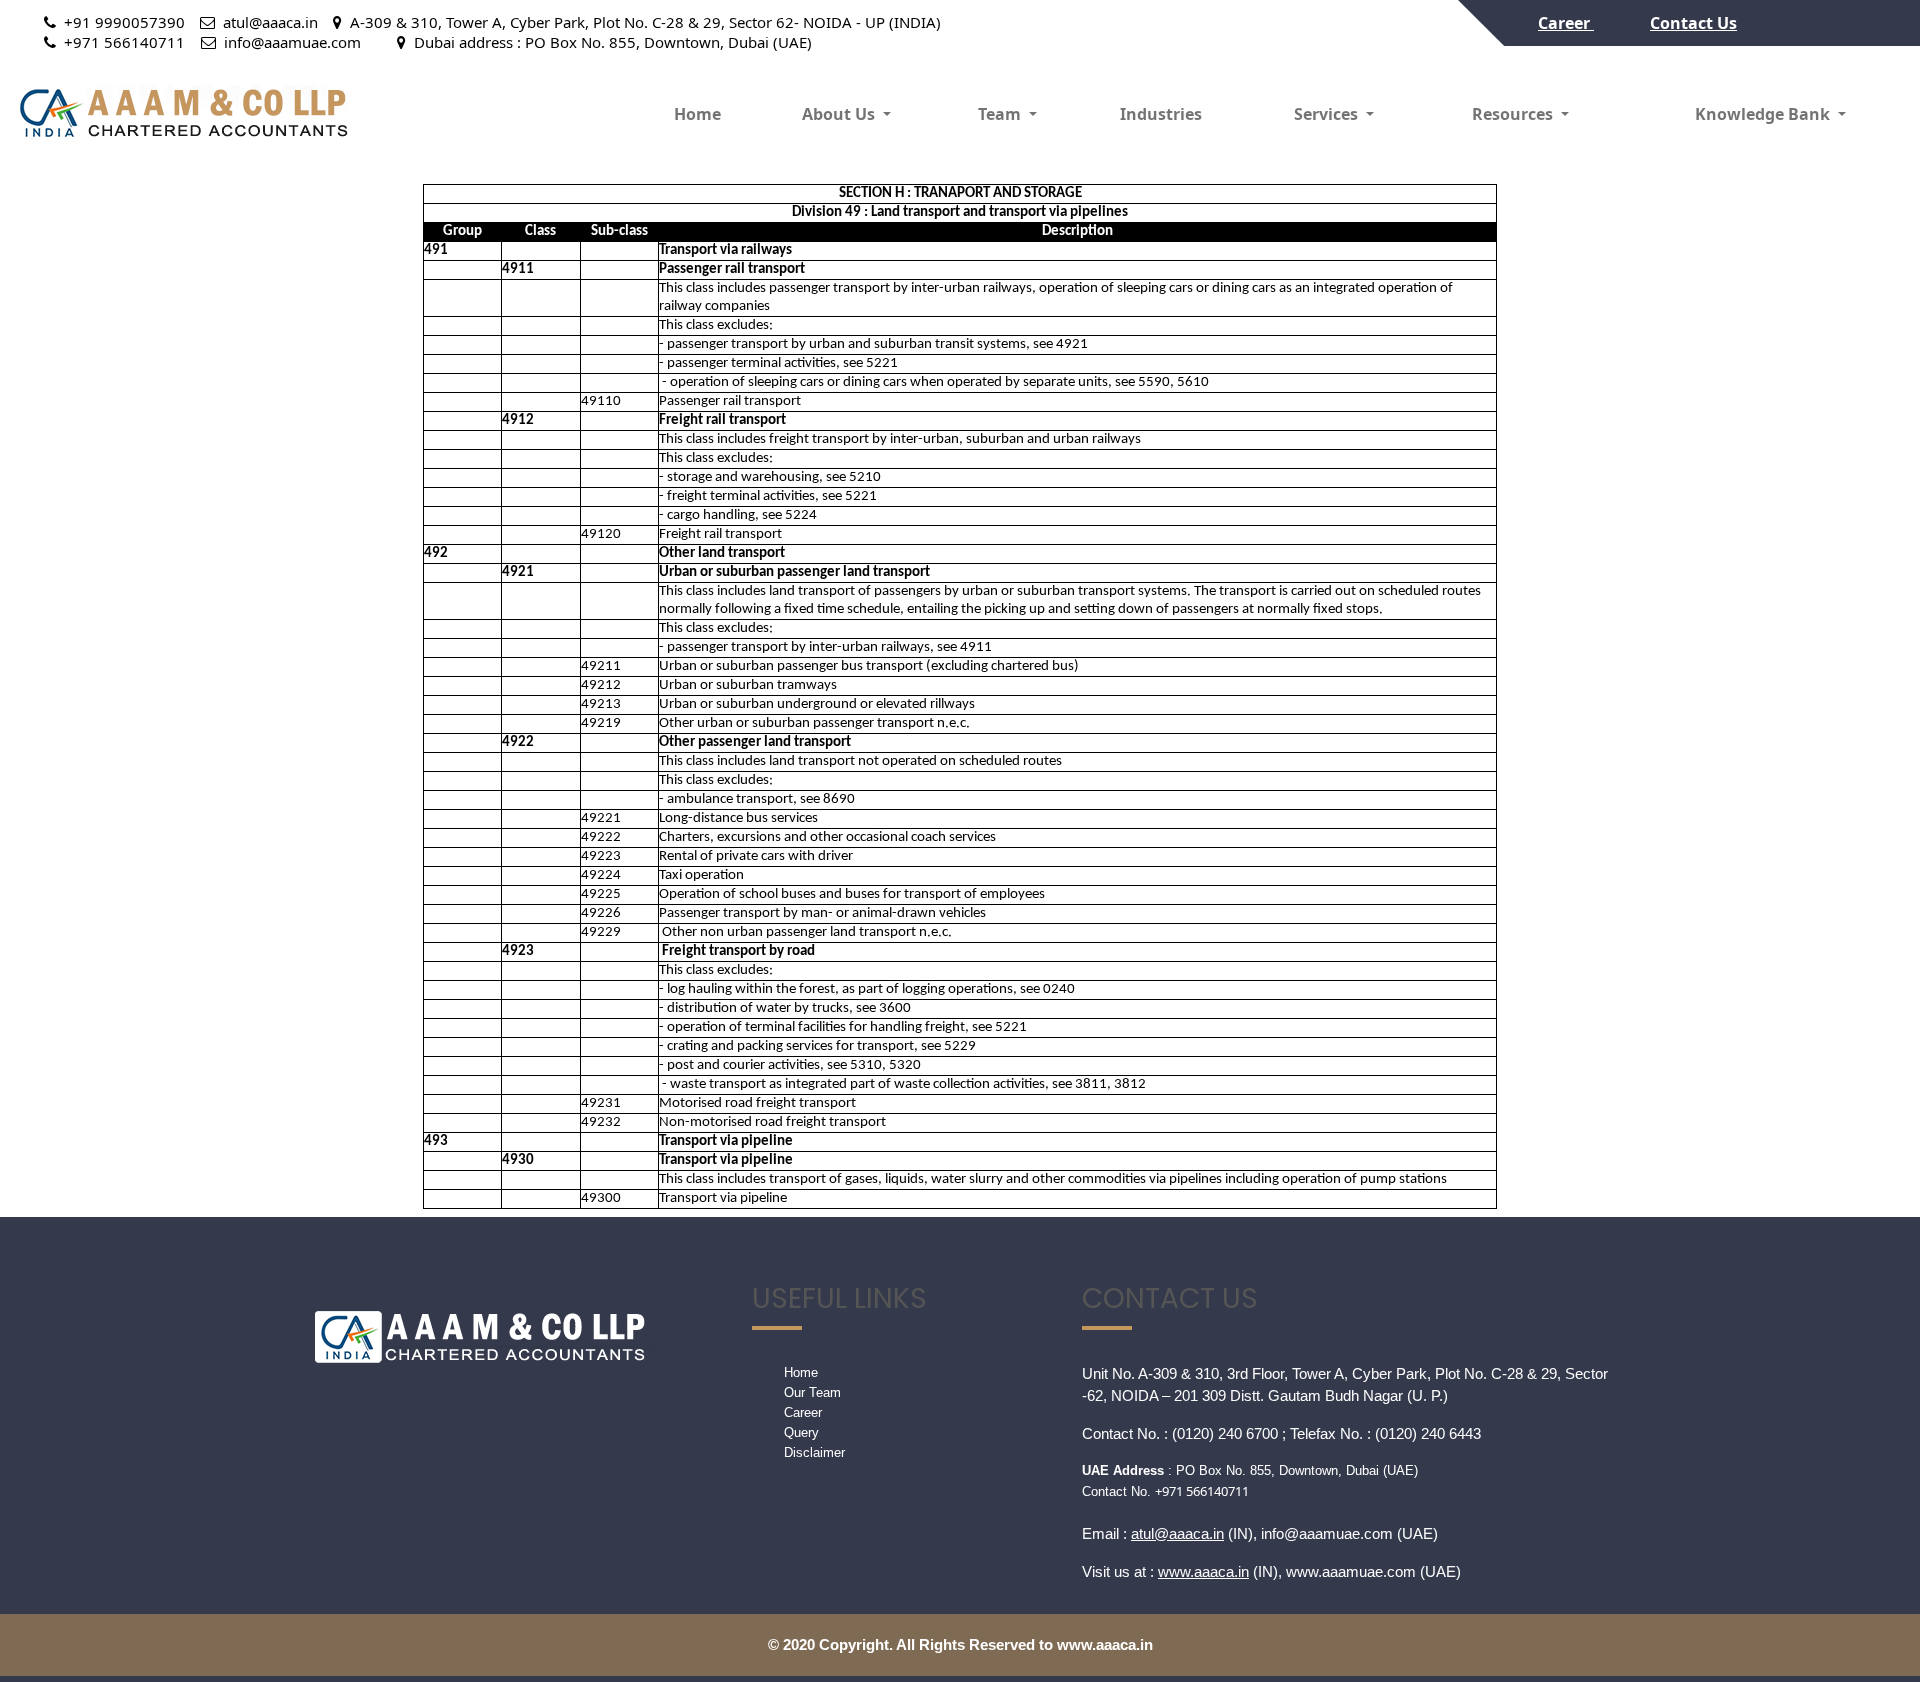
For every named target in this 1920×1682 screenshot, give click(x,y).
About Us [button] (840, 114)
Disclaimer (814, 1452)
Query (801, 1432)
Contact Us (1693, 23)
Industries (1161, 114)
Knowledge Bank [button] (1764, 114)
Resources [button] (1514, 114)
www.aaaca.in (1203, 1571)
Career (1566, 23)
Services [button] (1328, 114)
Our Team (812, 1392)
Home (697, 114)
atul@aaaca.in (1177, 1533)
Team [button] (1001, 114)
